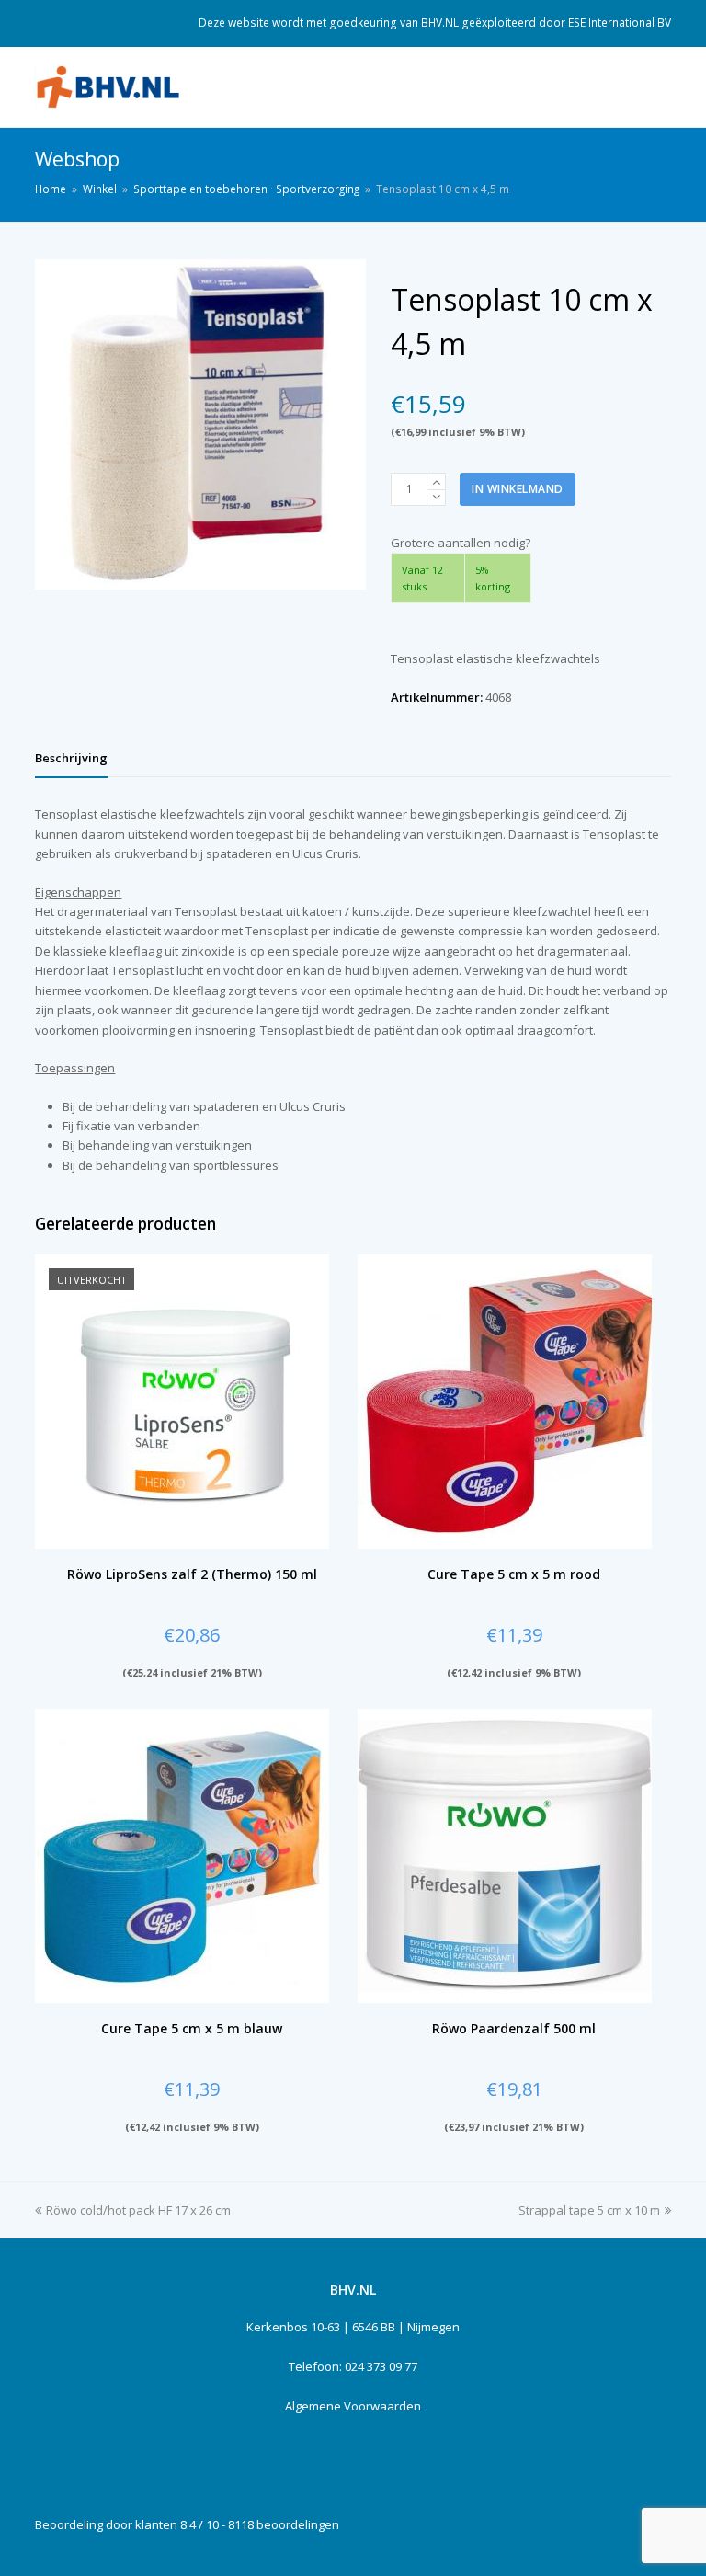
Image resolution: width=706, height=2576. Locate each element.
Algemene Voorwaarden (353, 2406)
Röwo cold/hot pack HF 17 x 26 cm (138, 2210)
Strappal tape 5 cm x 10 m (589, 2210)
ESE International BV (620, 23)
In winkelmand (518, 489)
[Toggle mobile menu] (661, 87)
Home (51, 189)
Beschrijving (71, 758)
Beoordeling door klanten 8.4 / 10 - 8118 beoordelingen (187, 2524)
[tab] (71, 758)
